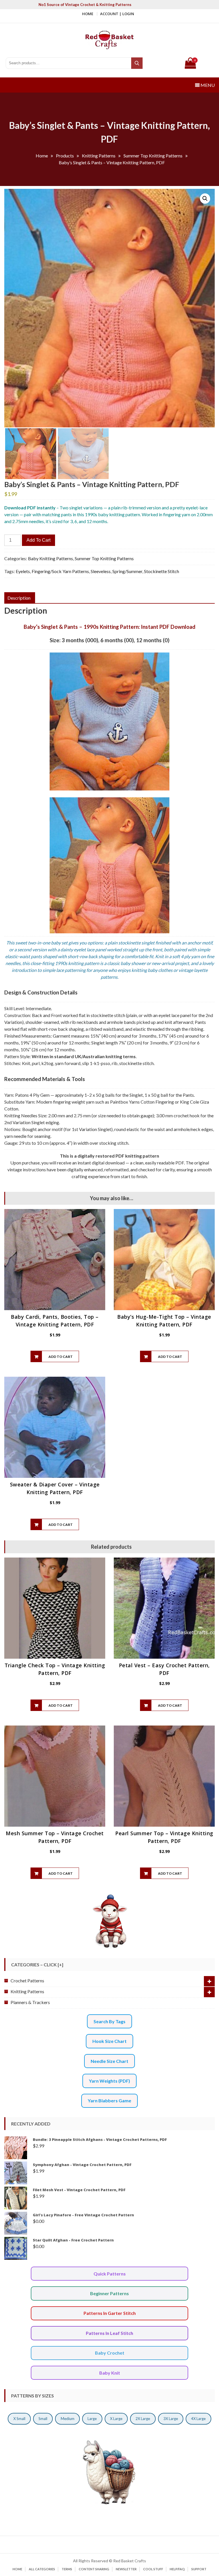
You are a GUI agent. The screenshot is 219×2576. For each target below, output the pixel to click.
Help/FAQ (177, 2569)
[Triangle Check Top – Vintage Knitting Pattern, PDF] (55, 1608)
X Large (116, 2419)
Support (199, 2569)
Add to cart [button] (61, 1357)
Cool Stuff (153, 2569)
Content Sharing (94, 2569)
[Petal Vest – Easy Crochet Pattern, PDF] (164, 1608)
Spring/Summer (127, 571)
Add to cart (38, 540)
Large (92, 2419)
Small (43, 2419)
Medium (68, 2419)
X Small (19, 2419)
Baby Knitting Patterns (50, 558)
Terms (67, 2569)
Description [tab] (19, 598)
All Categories (42, 2569)
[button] (205, 199)
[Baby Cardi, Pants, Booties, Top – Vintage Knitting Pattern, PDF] (55, 1260)
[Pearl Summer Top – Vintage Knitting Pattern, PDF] (164, 1776)
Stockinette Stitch (162, 571)
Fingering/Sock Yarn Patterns (60, 571)
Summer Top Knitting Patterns (104, 558)
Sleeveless (101, 571)
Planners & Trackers (30, 2002)
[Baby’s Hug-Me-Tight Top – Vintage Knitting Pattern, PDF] (164, 1260)
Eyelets (23, 571)
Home (88, 14)
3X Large (171, 2419)
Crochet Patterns (27, 1980)
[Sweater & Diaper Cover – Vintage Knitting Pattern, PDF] (55, 1427)
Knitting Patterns (27, 1991)
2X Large (143, 2419)
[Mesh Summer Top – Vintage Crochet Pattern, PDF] (55, 1776)
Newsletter (126, 2569)
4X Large (198, 2419)
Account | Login (117, 14)
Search (137, 63)
